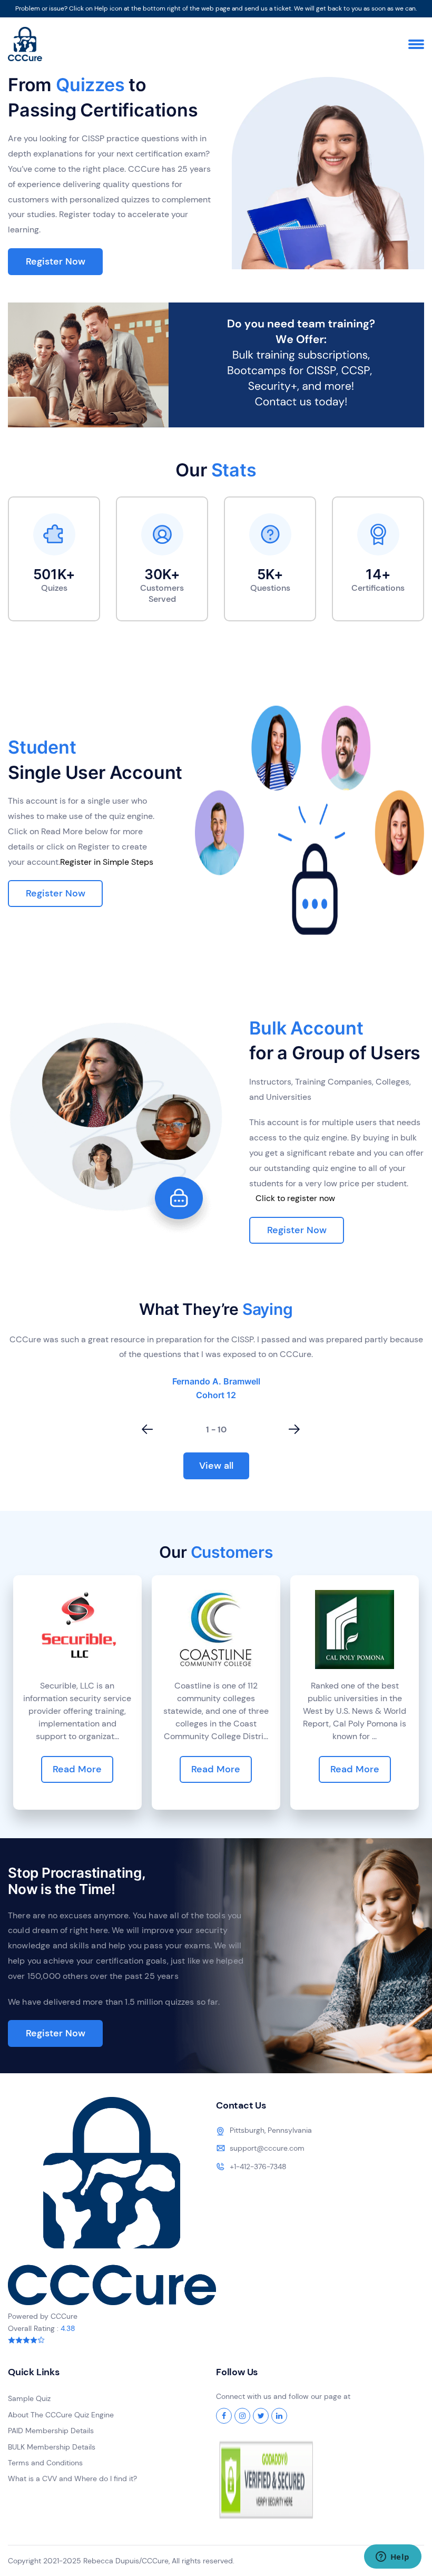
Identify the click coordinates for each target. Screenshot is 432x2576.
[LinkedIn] (279, 2416)
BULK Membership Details (52, 2447)
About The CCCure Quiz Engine (61, 2415)
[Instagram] (242, 2416)
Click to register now (295, 1198)
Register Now (56, 261)
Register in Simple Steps (107, 862)
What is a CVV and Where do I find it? (72, 2479)
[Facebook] (224, 2416)
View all (216, 1466)
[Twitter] (261, 2416)
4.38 (68, 2328)
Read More (77, 1769)
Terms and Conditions (45, 2463)
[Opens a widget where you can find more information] (392, 2558)
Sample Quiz (29, 2398)
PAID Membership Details (51, 2431)
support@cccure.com (267, 2148)
